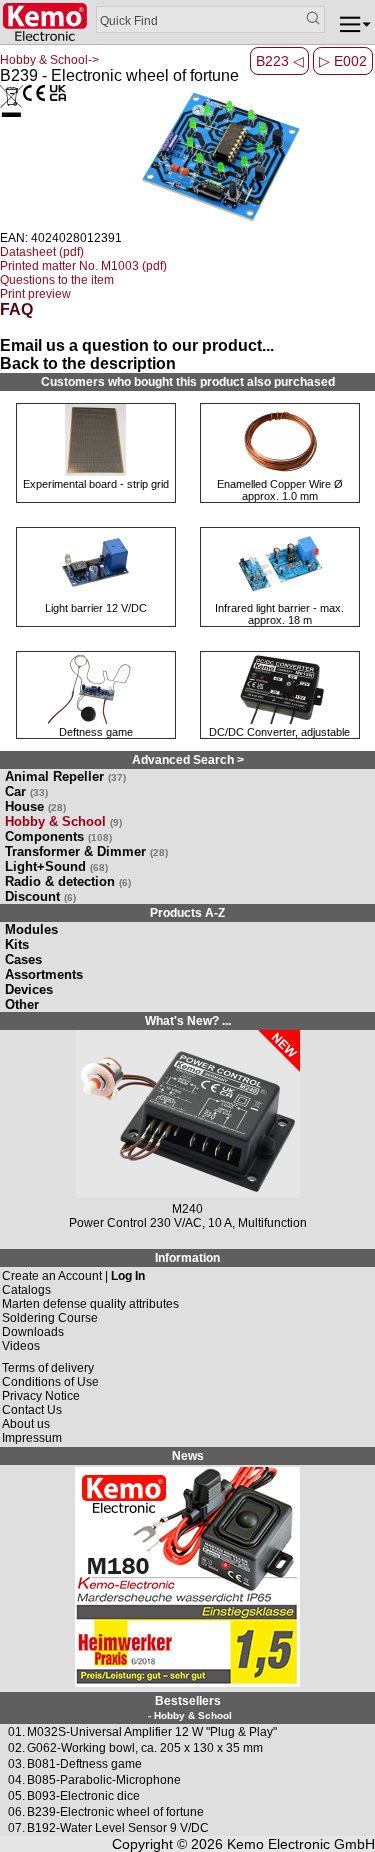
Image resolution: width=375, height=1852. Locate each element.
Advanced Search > (188, 760)
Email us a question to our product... (137, 345)
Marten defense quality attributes (90, 1304)
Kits (17, 944)
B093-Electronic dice (83, 1796)
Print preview (35, 294)
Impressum (32, 1438)
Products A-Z (187, 913)
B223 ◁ (280, 61)
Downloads (33, 1332)
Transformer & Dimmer (86, 851)
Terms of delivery (48, 1368)
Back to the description (88, 363)
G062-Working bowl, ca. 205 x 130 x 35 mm (145, 1748)
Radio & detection (68, 881)
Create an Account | (73, 1276)
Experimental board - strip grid (96, 484)
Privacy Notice (41, 1396)
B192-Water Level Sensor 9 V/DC (118, 1828)
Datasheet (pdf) (42, 252)
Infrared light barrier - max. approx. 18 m (279, 614)
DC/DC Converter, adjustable (279, 732)
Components (58, 836)
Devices (29, 989)
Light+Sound (56, 866)
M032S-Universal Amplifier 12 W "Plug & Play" (152, 1732)
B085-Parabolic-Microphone (104, 1780)
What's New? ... (188, 1021)
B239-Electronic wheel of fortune (115, 1812)
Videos (21, 1346)
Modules (31, 929)
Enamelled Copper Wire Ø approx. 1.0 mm (280, 490)
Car (26, 791)
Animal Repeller (65, 776)
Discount (40, 896)
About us (26, 1424)
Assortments (44, 974)
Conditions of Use (50, 1382)
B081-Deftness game (84, 1764)
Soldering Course (50, 1318)
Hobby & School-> (49, 60)
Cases (23, 959)
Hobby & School (63, 821)
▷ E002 (343, 61)
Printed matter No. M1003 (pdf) (83, 266)
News (188, 1456)
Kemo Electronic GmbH (301, 1844)
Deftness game (96, 732)
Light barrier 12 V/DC (96, 608)
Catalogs (26, 1290)
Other (22, 1004)
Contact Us (32, 1410)
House (35, 806)
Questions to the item (57, 280)
